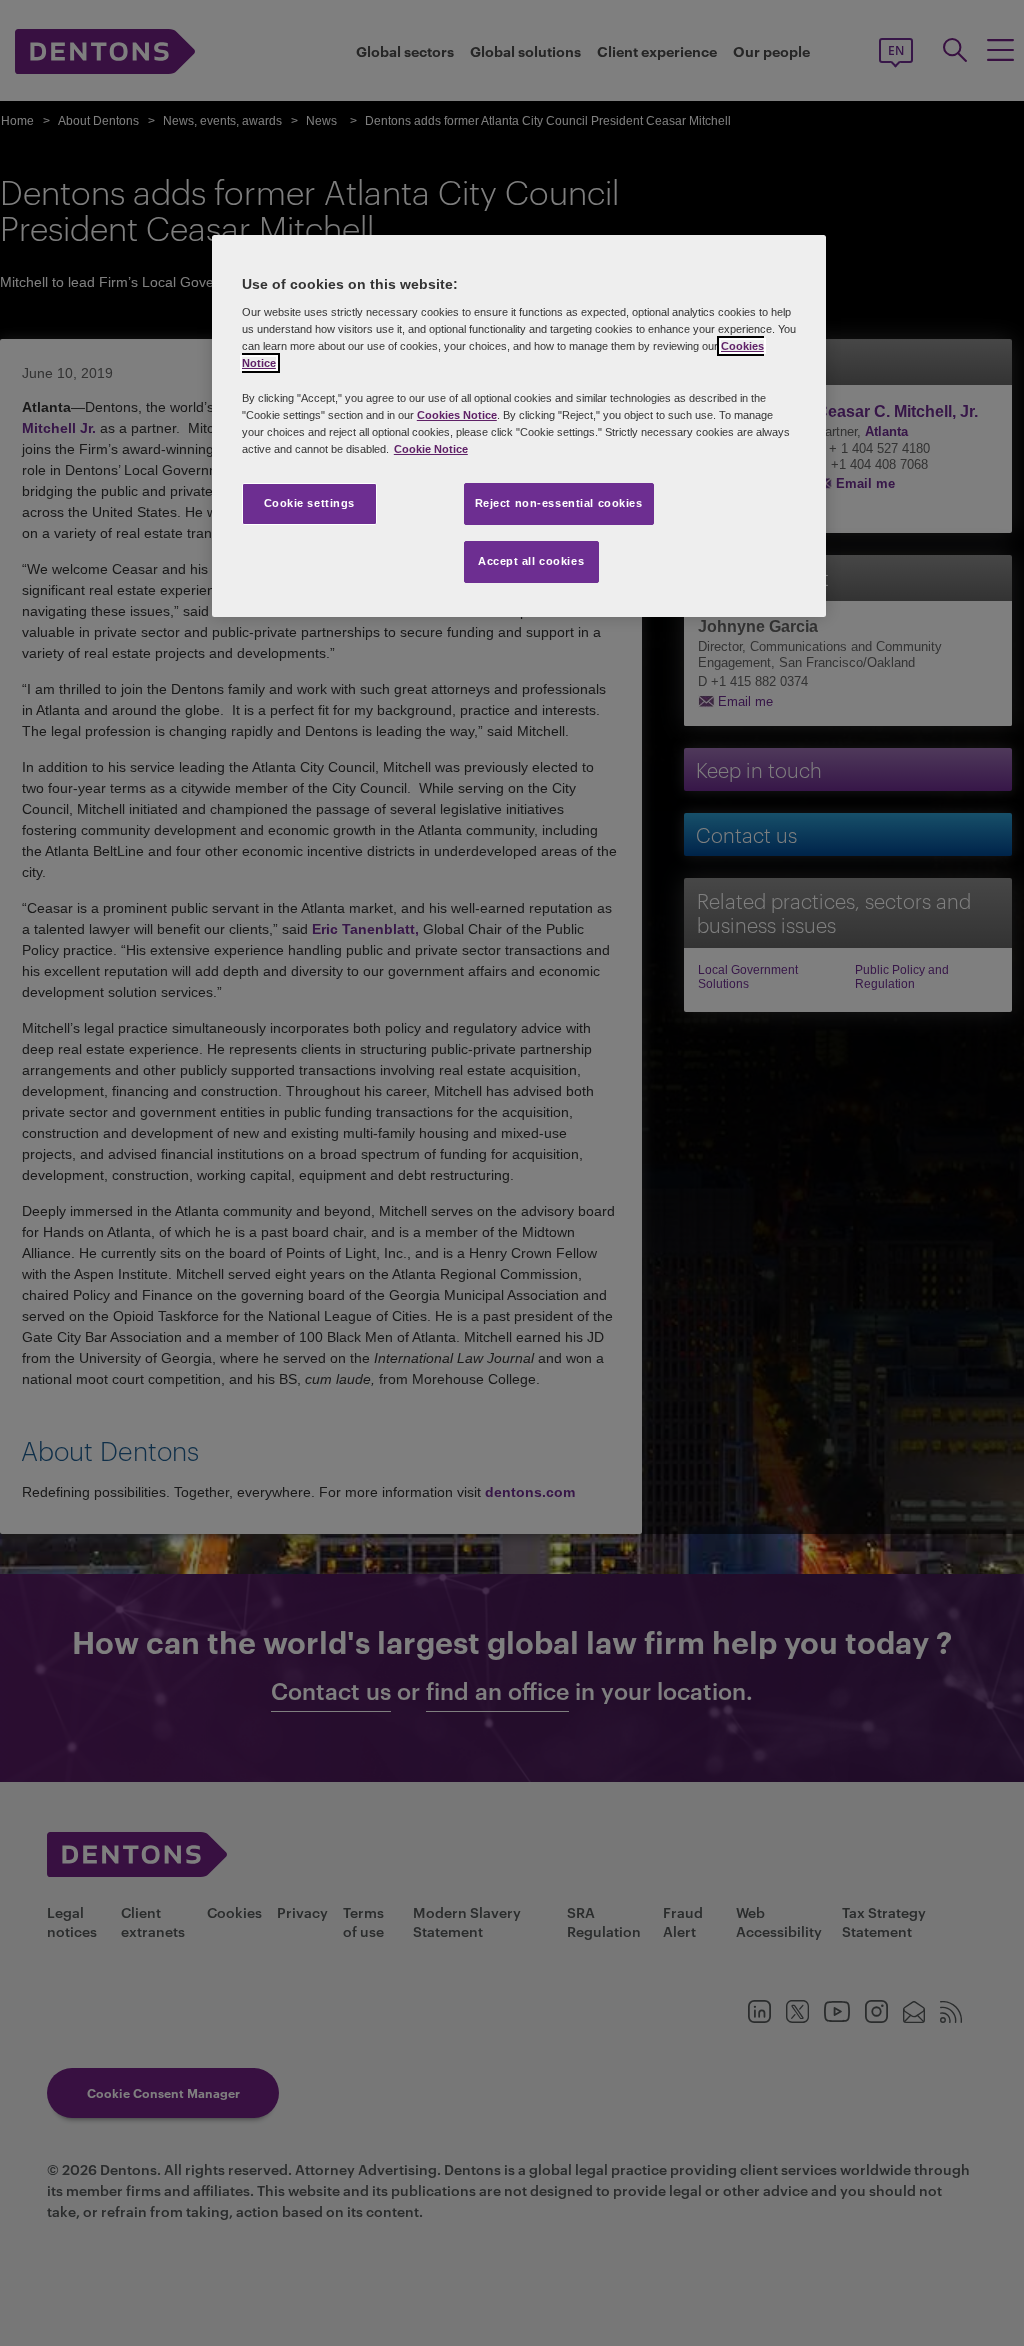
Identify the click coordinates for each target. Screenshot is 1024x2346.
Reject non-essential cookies (559, 503)
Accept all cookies (531, 561)
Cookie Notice (431, 449)
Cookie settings (310, 503)
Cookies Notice (457, 415)
